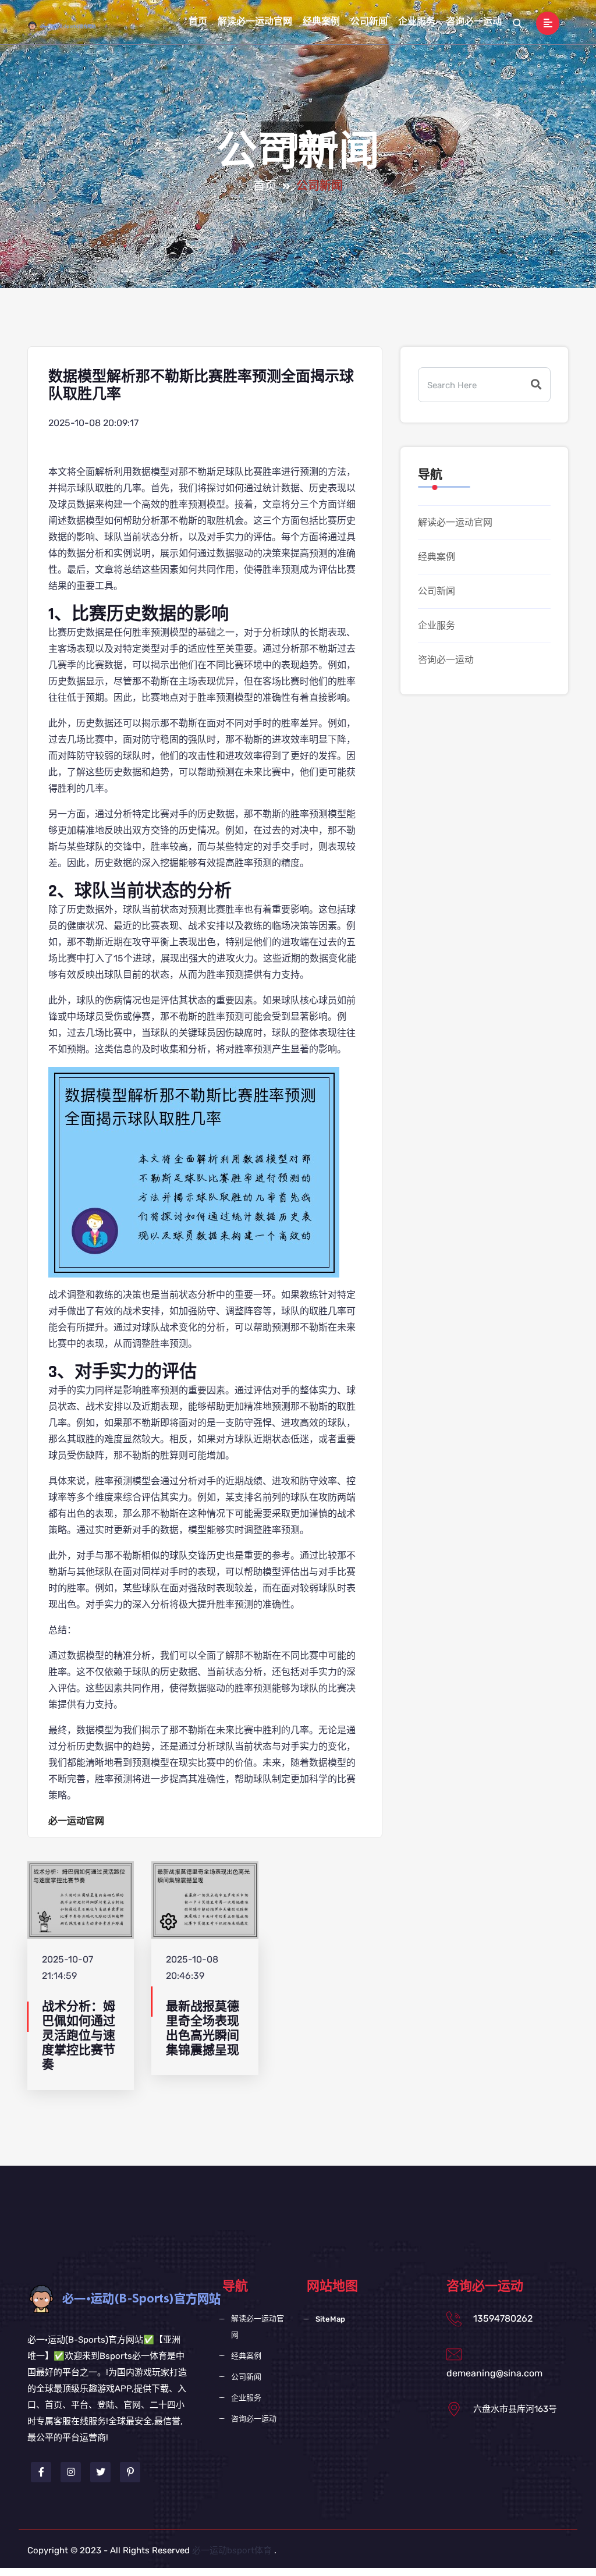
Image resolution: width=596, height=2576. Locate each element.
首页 (198, 22)
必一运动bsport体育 (232, 2550)
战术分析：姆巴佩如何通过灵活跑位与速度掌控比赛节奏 (79, 2036)
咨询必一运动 (474, 22)
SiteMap (330, 2319)
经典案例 (321, 22)
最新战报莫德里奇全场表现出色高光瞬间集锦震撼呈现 (203, 2029)
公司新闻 (369, 22)
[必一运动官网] (70, 26)
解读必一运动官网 (255, 22)
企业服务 (417, 22)
